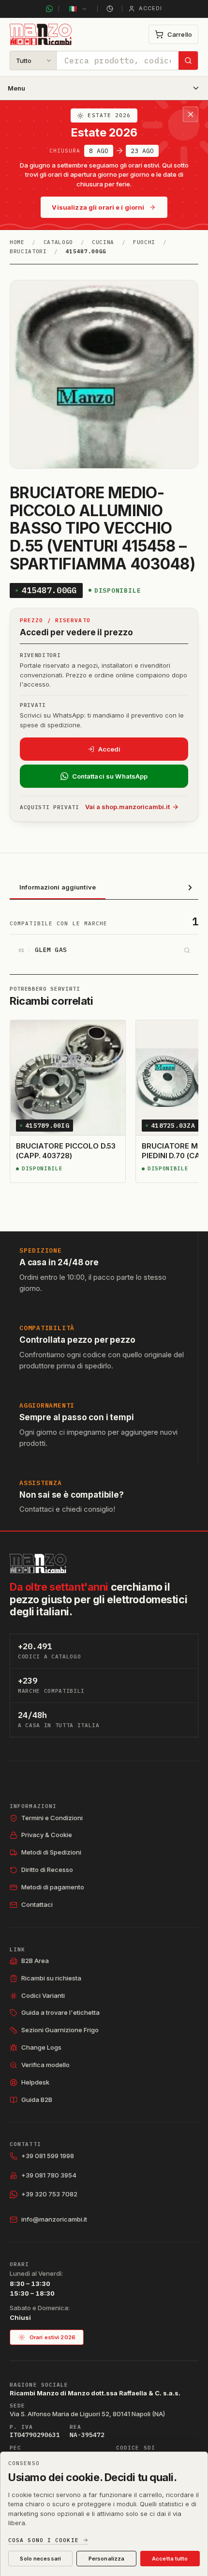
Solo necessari (40, 2559)
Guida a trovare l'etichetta (60, 2012)
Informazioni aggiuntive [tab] (58, 887)
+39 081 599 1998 (48, 2156)
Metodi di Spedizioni (51, 1852)
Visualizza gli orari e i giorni (98, 207)
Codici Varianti (43, 1995)
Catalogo (58, 242)
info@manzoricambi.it (54, 2219)
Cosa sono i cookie (44, 2540)
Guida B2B (37, 2100)
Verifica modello (45, 2065)
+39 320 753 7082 (49, 2194)
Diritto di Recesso (47, 1870)
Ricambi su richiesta (51, 1978)
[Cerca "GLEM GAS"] (187, 951)
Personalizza (106, 2559)
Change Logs (41, 2047)
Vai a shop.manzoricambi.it (127, 807)
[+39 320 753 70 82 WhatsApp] (49, 9)
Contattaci (37, 1904)
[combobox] (118, 61)
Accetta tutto (170, 2559)
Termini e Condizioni (52, 1818)
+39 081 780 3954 (49, 2175)
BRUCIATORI (28, 251)
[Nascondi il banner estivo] (191, 114)
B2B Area (35, 1961)
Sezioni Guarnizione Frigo (60, 2030)
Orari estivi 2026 (52, 2337)
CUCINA (103, 242)
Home (17, 242)
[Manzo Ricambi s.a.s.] (38, 1564)
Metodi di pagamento (53, 1887)
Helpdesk (35, 2082)
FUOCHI (144, 242)
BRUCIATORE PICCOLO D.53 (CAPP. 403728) (66, 1151)
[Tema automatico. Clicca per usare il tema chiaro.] (110, 9)
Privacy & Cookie (47, 1835)
